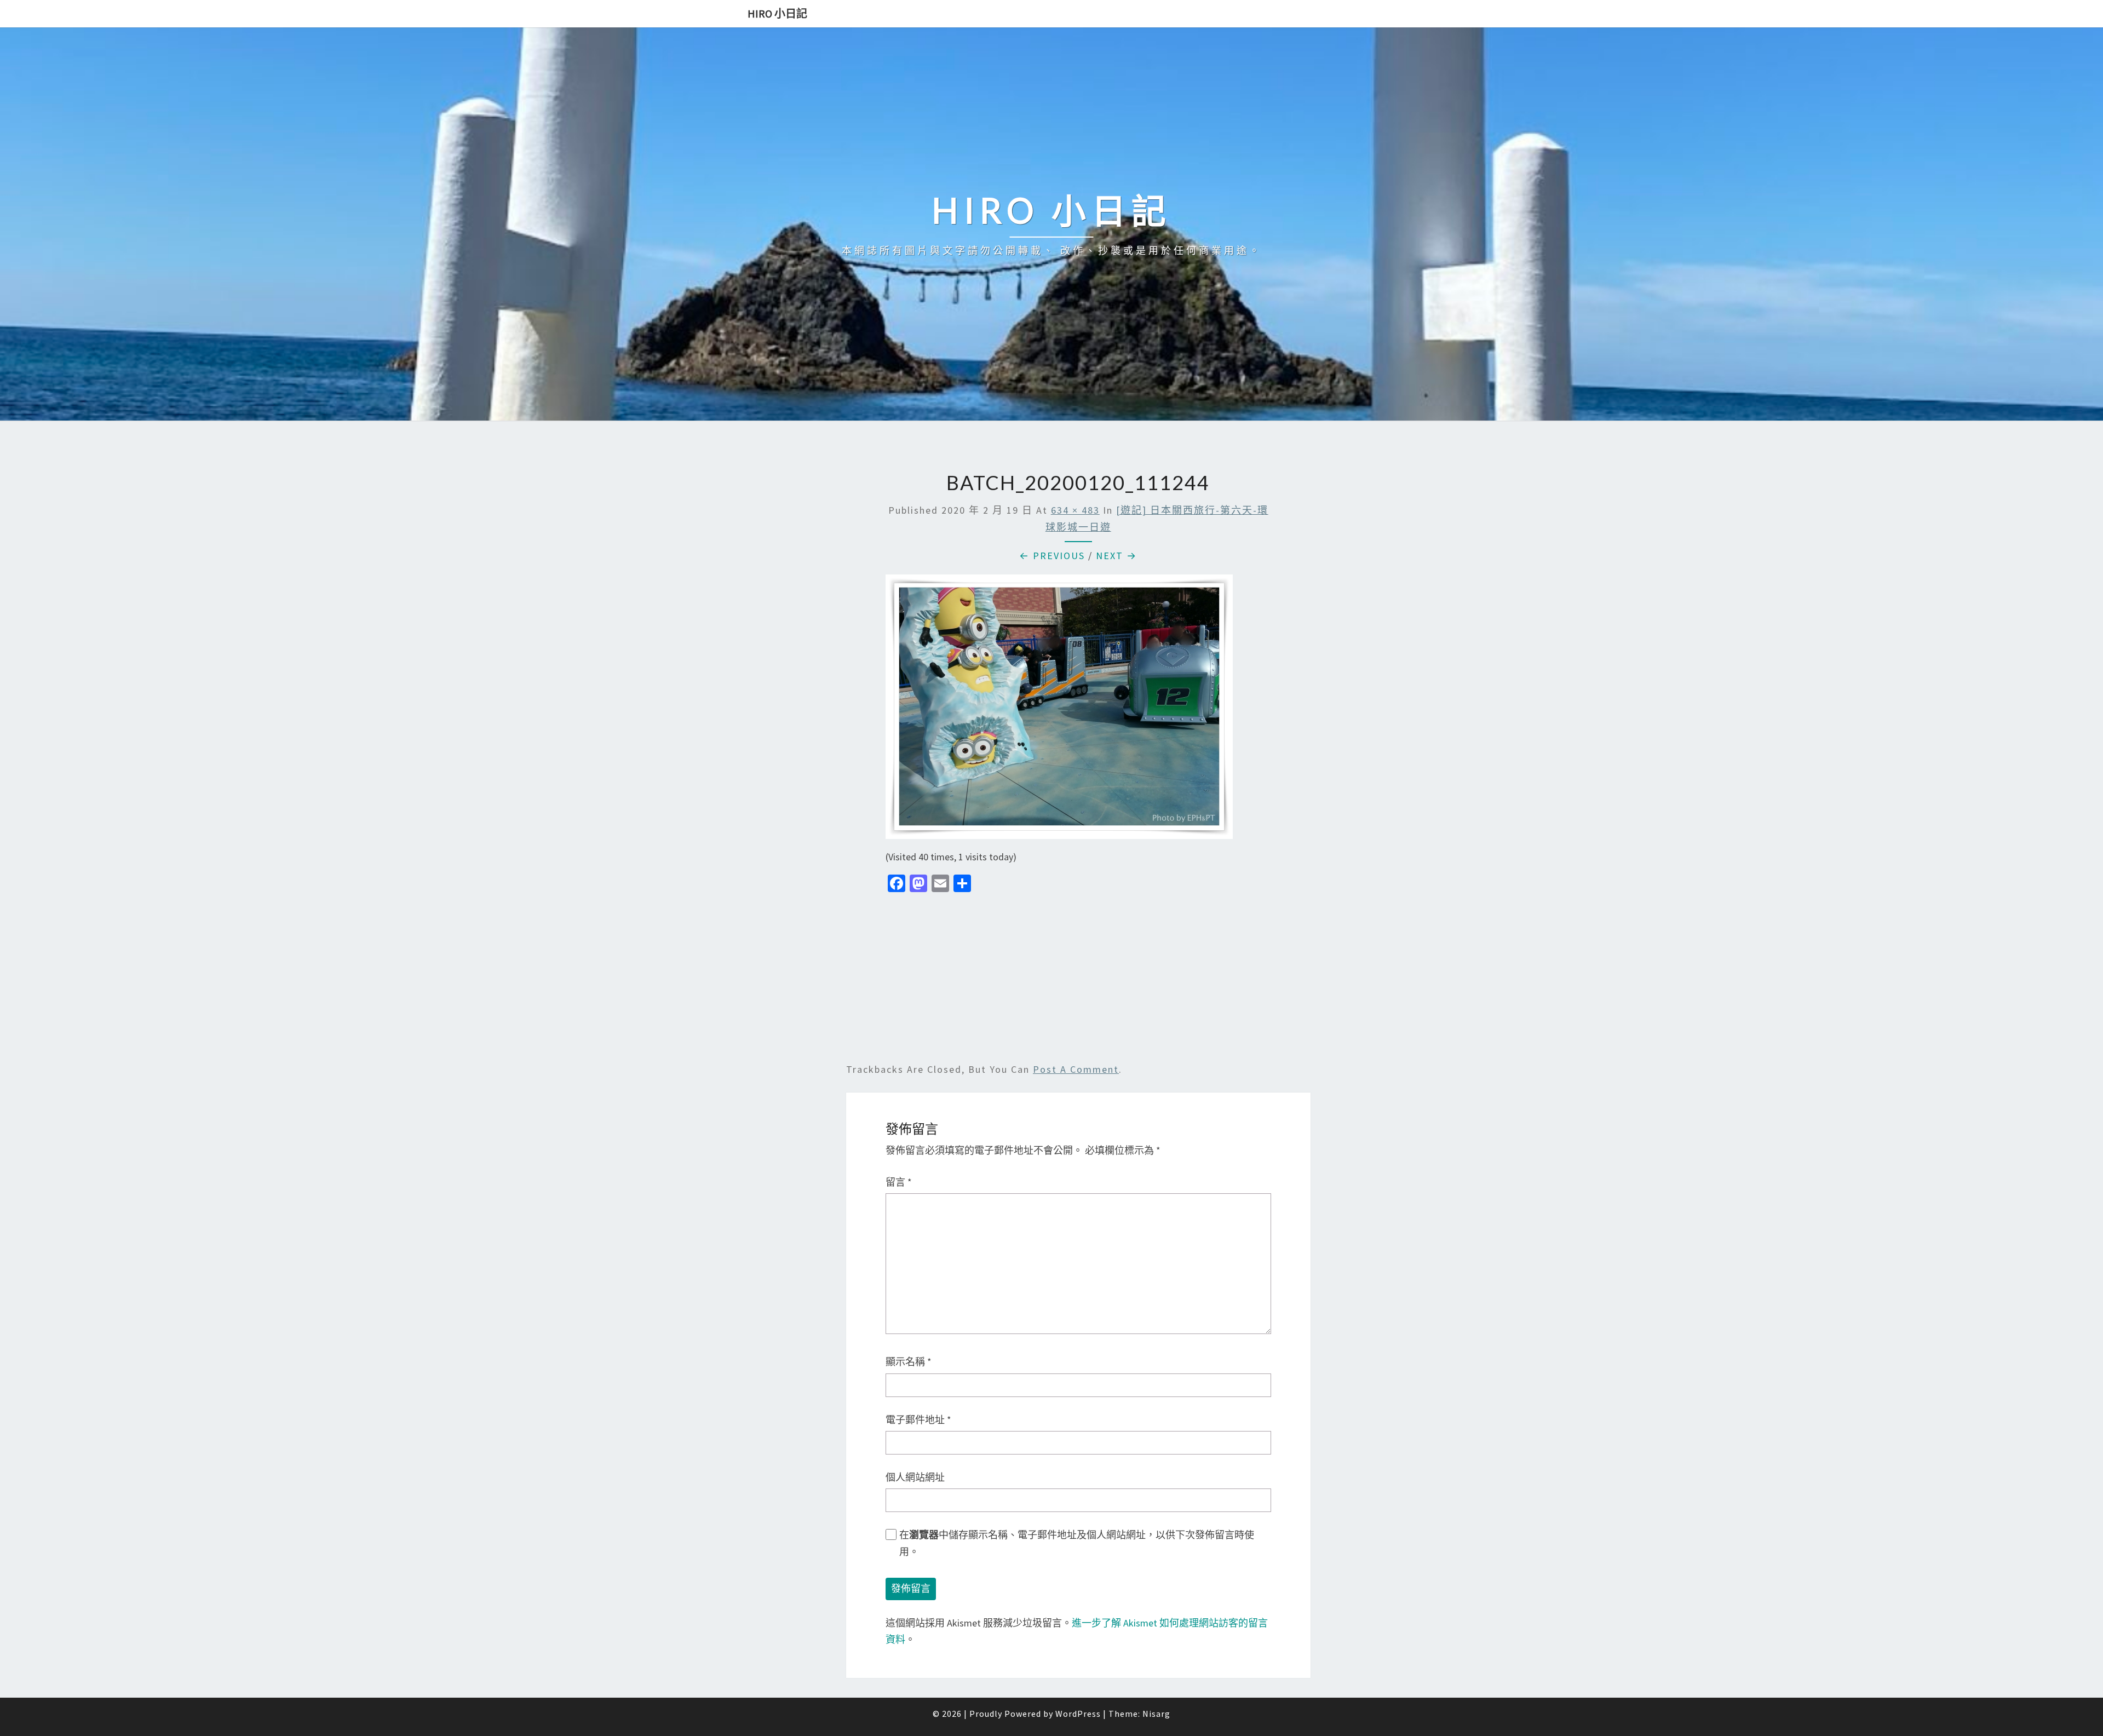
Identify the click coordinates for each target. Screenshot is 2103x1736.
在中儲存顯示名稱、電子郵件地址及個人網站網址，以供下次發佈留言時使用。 (1077, 1543)
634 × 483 (1075, 510)
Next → (1116, 556)
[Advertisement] (1078, 980)
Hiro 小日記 (777, 13)
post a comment (1076, 1069)
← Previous (1052, 556)
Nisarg (1156, 1714)
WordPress (1078, 1714)
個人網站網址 (915, 1477)
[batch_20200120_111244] (1059, 711)
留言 (899, 1182)
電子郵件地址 (918, 1420)
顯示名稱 (909, 1362)
